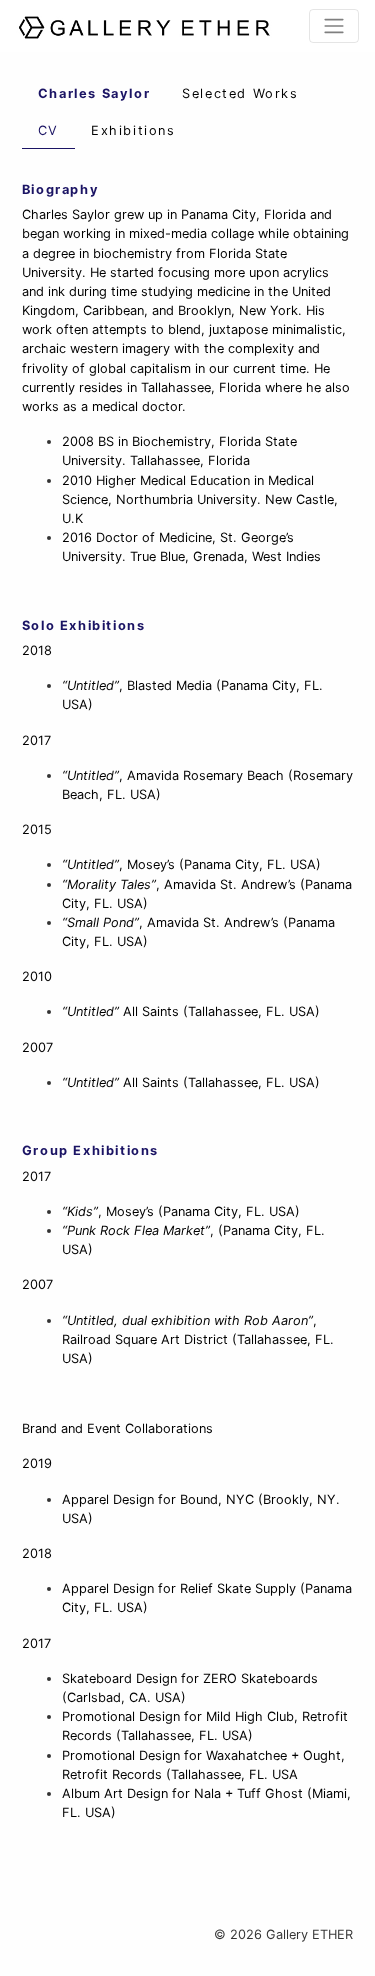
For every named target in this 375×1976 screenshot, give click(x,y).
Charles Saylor (94, 93)
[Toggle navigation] (334, 26)
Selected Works (240, 93)
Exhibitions (133, 130)
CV (48, 130)
